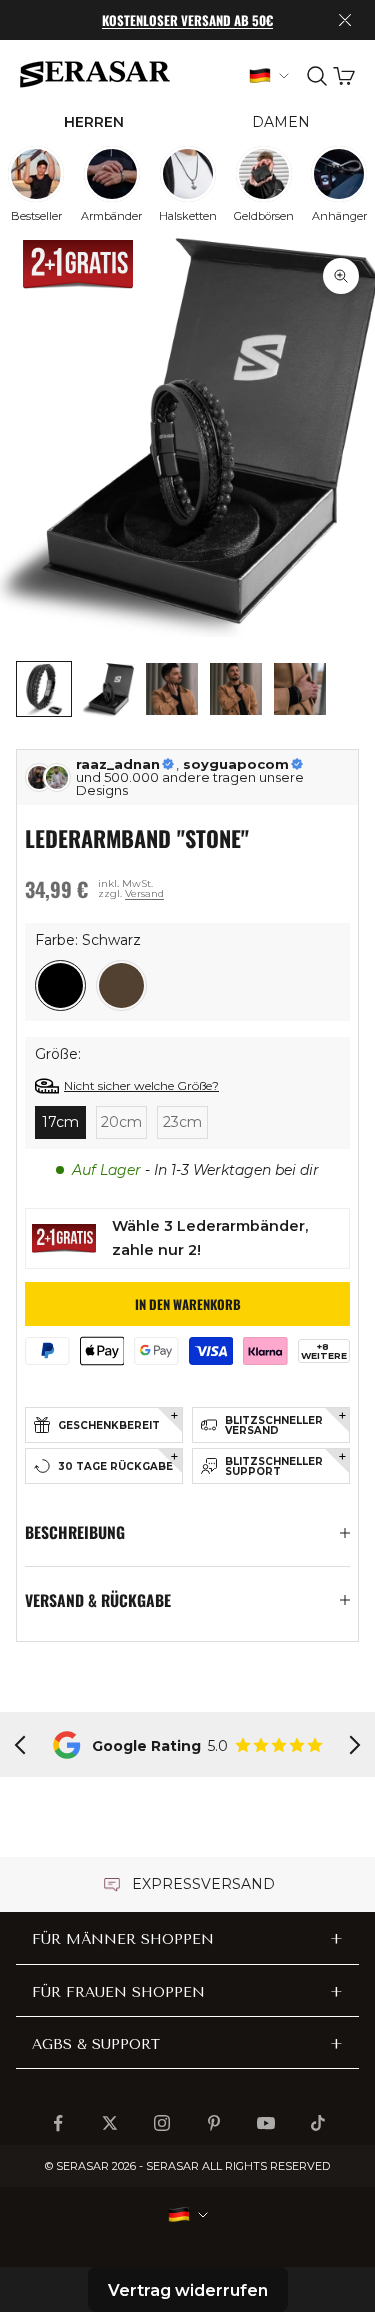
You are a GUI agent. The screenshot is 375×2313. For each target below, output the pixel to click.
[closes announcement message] (345, 20)
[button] (60, 985)
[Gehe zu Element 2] (108, 690)
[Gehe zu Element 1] (44, 689)
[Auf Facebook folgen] (58, 2123)
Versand (144, 893)
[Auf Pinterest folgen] (214, 2123)
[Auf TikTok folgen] (318, 2123)
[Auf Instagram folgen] (162, 2123)
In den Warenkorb (188, 1304)
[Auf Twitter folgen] (110, 2123)
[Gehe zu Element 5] (300, 689)
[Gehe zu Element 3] (172, 689)
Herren (94, 122)
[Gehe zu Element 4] (236, 689)
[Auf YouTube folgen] (266, 2123)
